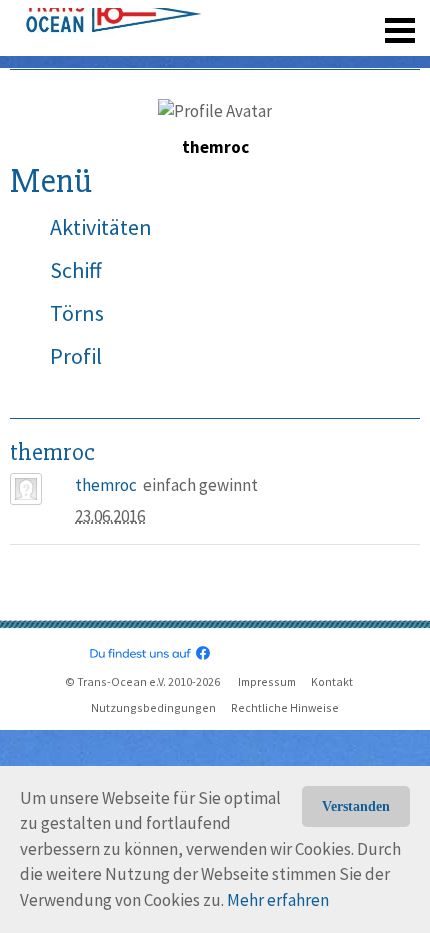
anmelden (371, 20)
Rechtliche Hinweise (285, 707)
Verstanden (356, 806)
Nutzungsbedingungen (153, 707)
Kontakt (332, 681)
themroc (106, 485)
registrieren (277, 20)
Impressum (267, 681)
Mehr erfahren (278, 900)
